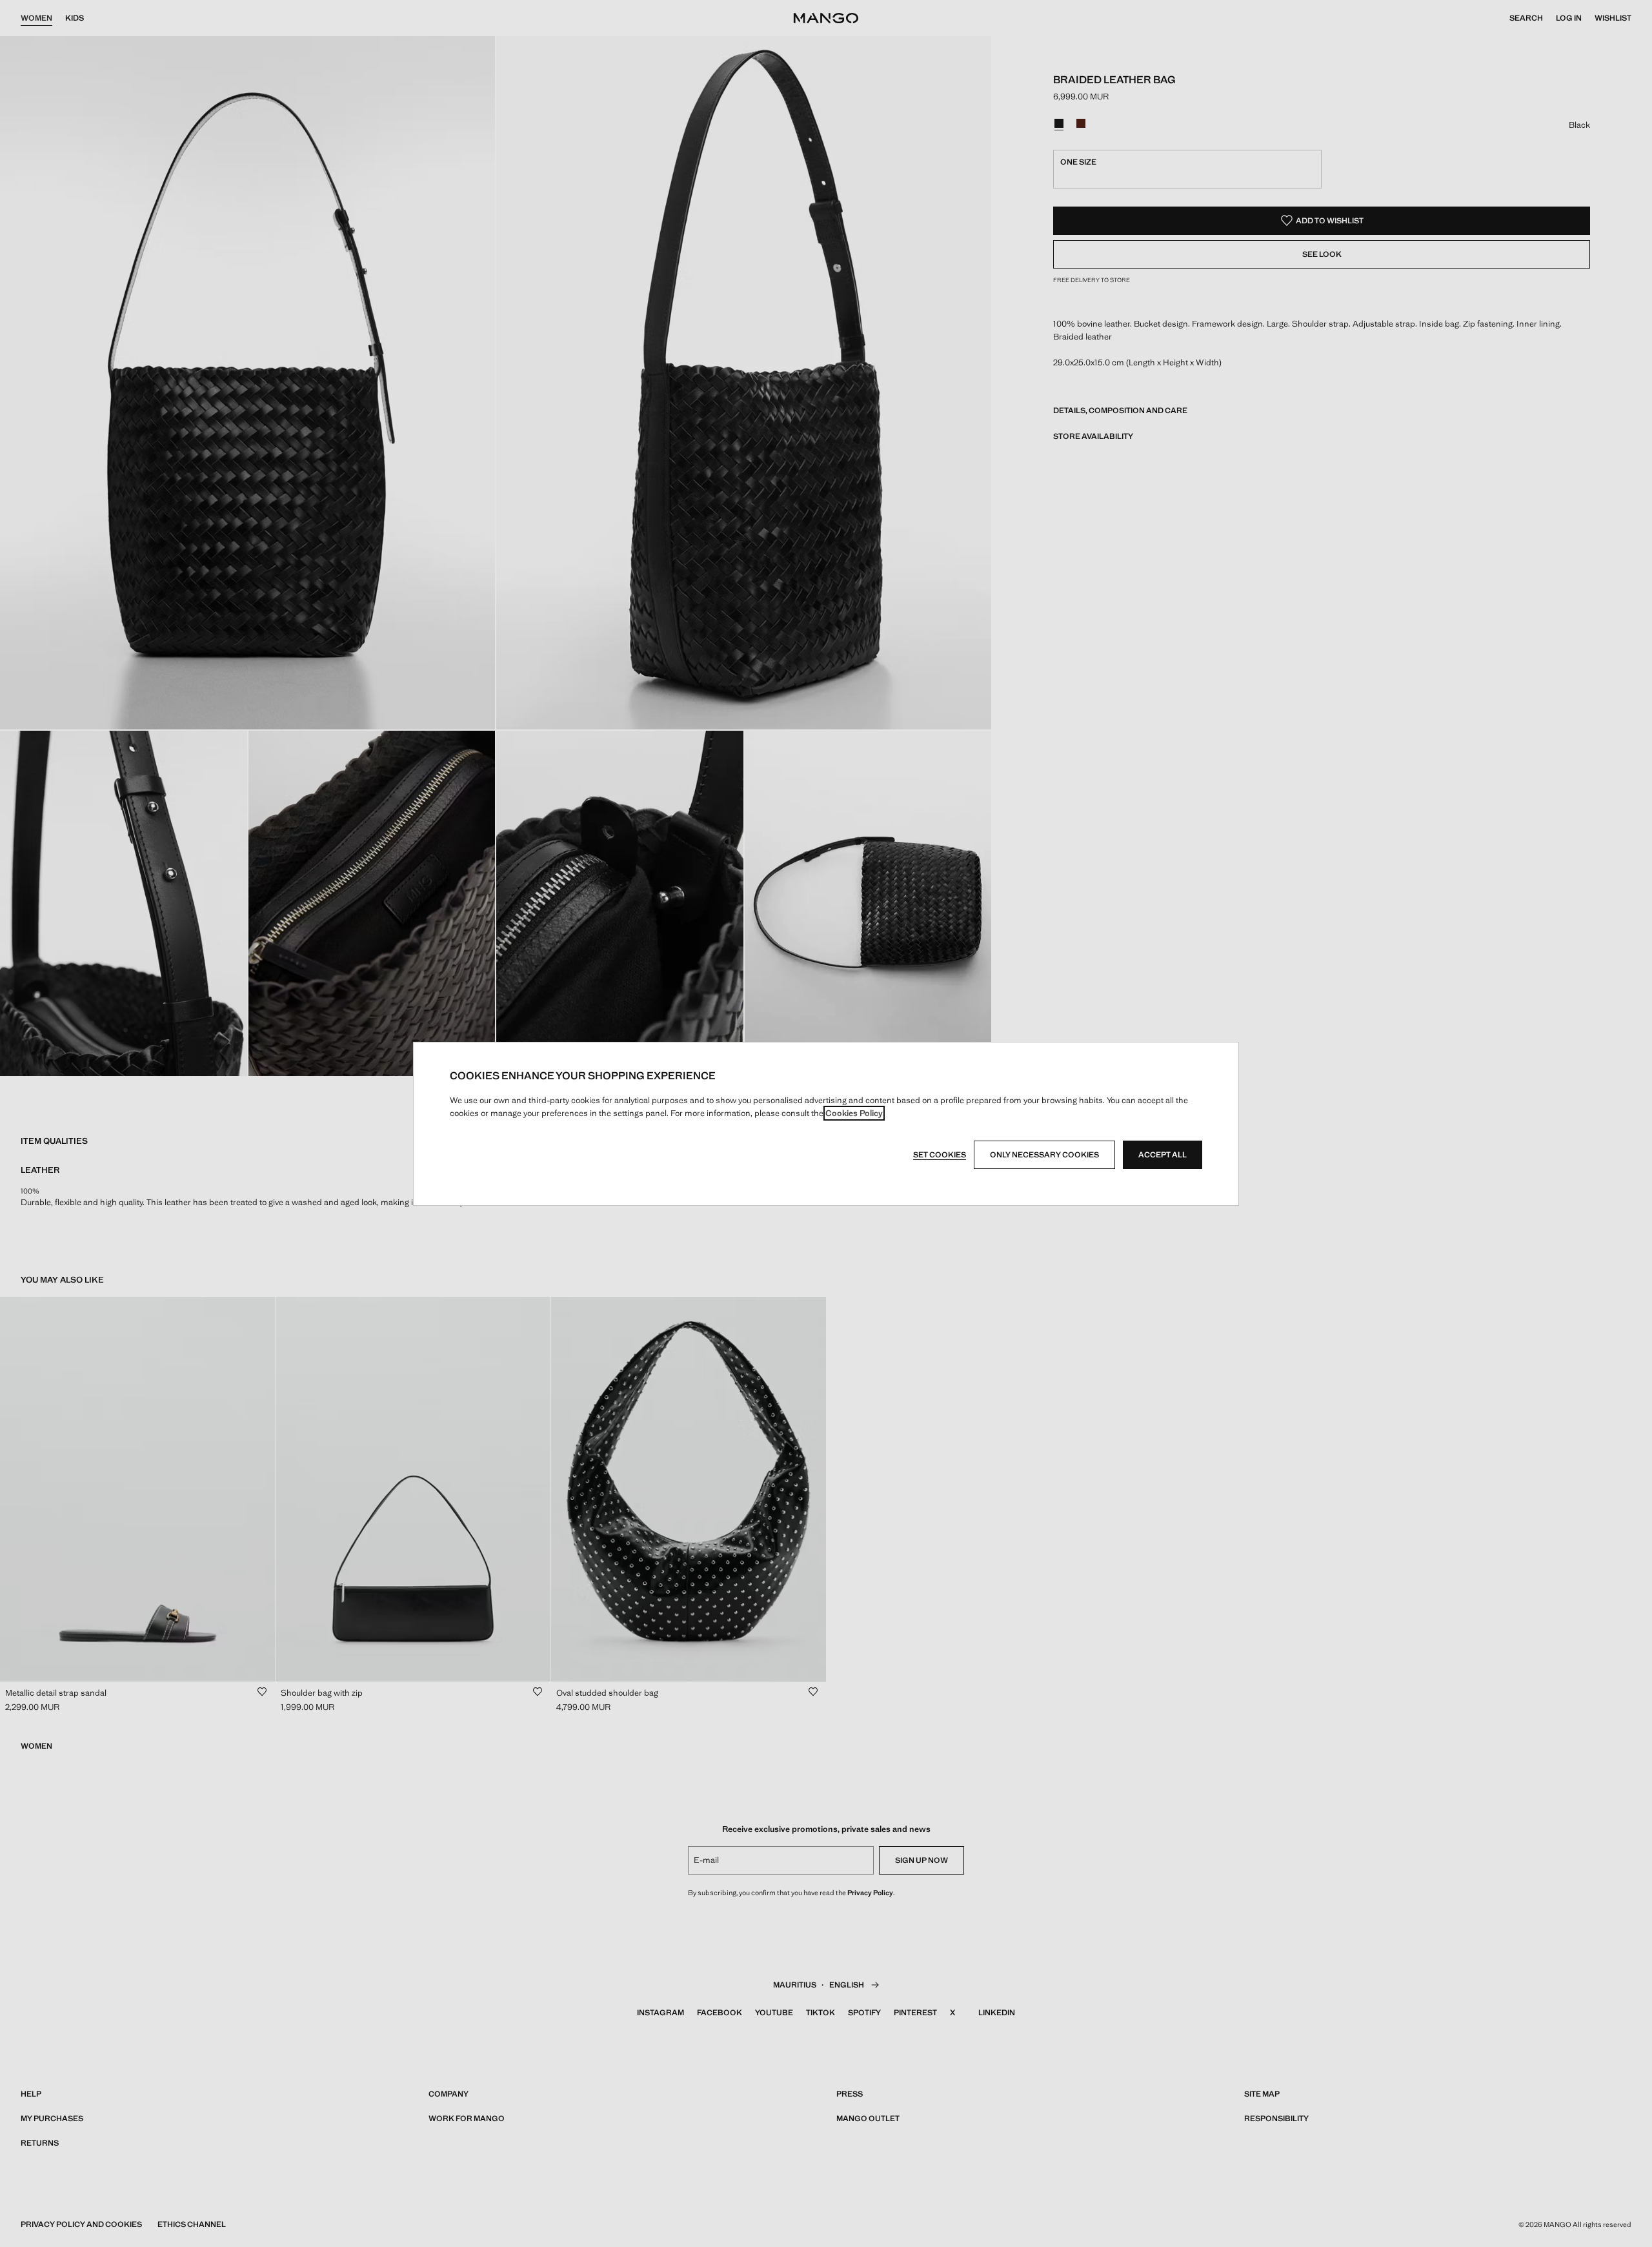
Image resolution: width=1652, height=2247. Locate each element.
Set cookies (940, 1155)
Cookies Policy (854, 1113)
